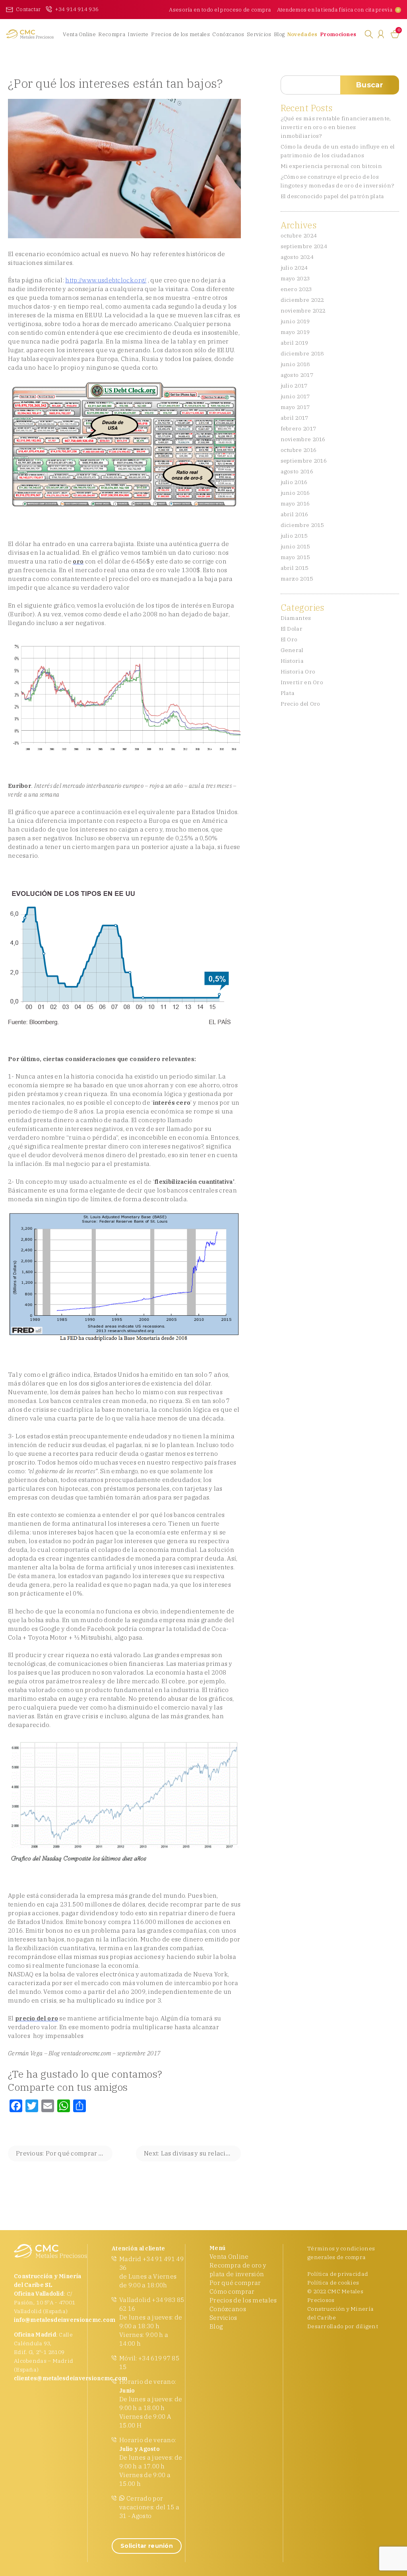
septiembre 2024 (304, 246)
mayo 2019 (295, 332)
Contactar (28, 9)
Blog (279, 34)
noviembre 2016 (303, 439)
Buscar (370, 85)
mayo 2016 (295, 504)
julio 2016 (294, 482)
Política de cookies (333, 2283)
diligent (367, 2326)
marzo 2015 (297, 579)
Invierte (138, 34)
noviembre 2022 (303, 311)
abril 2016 (295, 514)
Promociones (338, 34)
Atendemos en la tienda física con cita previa (335, 10)
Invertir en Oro (302, 682)
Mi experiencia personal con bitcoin (331, 166)
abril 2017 (295, 418)
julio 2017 (294, 386)
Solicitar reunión (147, 2546)
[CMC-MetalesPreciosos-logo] (28, 34)
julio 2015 (294, 536)
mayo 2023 (295, 278)
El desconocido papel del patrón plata (332, 196)
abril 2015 (295, 568)
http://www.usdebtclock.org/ (106, 280)
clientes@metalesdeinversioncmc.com (71, 2378)
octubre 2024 (299, 235)
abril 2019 (295, 343)
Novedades (302, 34)
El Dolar (292, 629)
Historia (292, 661)
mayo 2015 (295, 557)
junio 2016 (295, 493)
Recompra (111, 34)
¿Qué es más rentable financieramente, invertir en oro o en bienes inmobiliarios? (336, 127)
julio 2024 (294, 268)
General (292, 650)
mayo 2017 (295, 407)
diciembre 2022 (302, 300)
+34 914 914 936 (77, 9)
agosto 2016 (297, 471)
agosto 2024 (297, 257)
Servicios (259, 34)
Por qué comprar (235, 2283)
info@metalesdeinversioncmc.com (65, 2320)
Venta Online (79, 34)
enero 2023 (296, 289)
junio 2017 (295, 396)
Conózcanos (228, 34)
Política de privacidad (338, 2274)
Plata (288, 693)
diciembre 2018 (302, 353)
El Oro (289, 639)
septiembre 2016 (304, 461)
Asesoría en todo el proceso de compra (220, 10)
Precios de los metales (180, 34)
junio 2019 (295, 321)
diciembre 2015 (302, 525)
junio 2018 (295, 364)
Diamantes (296, 618)
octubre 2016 (299, 450)
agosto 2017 (297, 375)
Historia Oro (298, 671)
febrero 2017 (298, 428)
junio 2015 (295, 546)
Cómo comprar (232, 2291)
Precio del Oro (300, 704)
